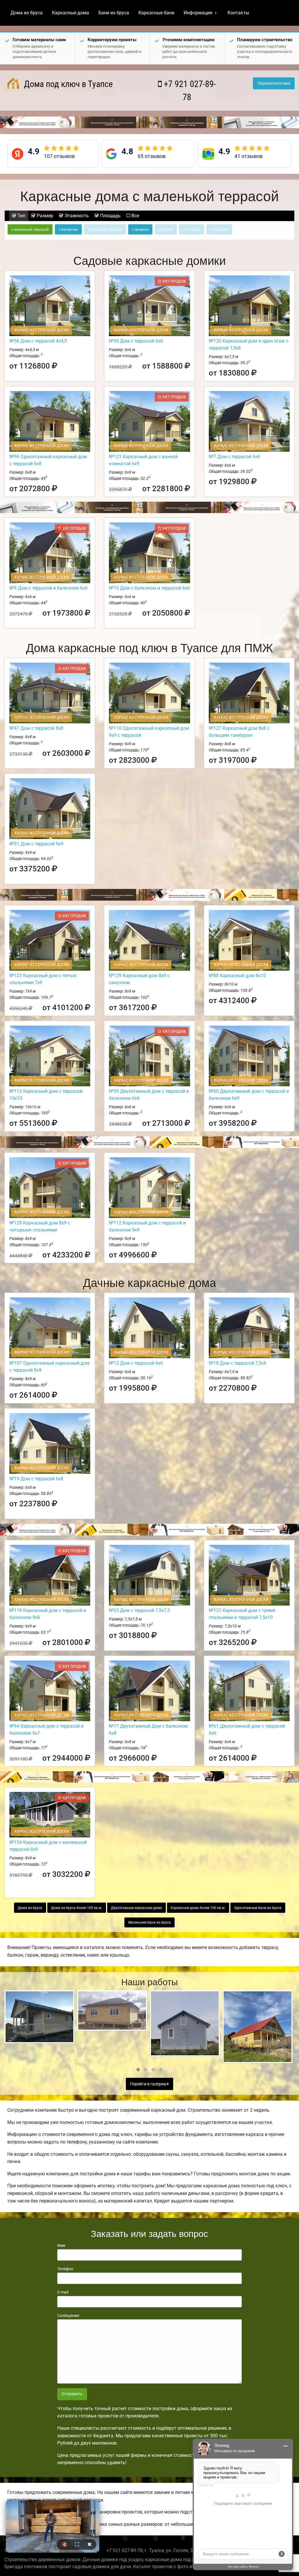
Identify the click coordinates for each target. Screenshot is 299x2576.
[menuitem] (27, 13)
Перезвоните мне (274, 83)
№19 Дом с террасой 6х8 (36, 1479)
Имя (61, 2245)
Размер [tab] (44, 216)
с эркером (140, 230)
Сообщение (68, 2316)
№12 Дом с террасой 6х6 (136, 1363)
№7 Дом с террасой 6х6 (234, 457)
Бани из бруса (114, 13)
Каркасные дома (71, 13)
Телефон (65, 2269)
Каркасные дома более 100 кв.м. (198, 1908)
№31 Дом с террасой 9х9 (36, 844)
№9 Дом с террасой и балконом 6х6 (48, 588)
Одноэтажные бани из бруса (258, 1908)
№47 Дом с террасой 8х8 (36, 728)
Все (135, 216)
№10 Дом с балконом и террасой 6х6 (149, 588)
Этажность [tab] (76, 216)
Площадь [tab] (110, 216)
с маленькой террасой (30, 230)
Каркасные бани (156, 13)
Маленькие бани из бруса (149, 1922)
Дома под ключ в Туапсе (67, 84)
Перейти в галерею (149, 2084)
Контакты (238, 13)
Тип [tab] (21, 216)
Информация (198, 13)
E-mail (63, 2292)
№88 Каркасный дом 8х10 (237, 976)
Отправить (72, 2394)
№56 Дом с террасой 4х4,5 (38, 341)
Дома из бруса (27, 13)
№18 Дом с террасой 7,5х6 (238, 1363)
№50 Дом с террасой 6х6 (136, 341)
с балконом (68, 230)
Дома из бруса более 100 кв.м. (77, 1908)
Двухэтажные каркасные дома (137, 1908)
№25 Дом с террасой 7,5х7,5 (139, 1610)
